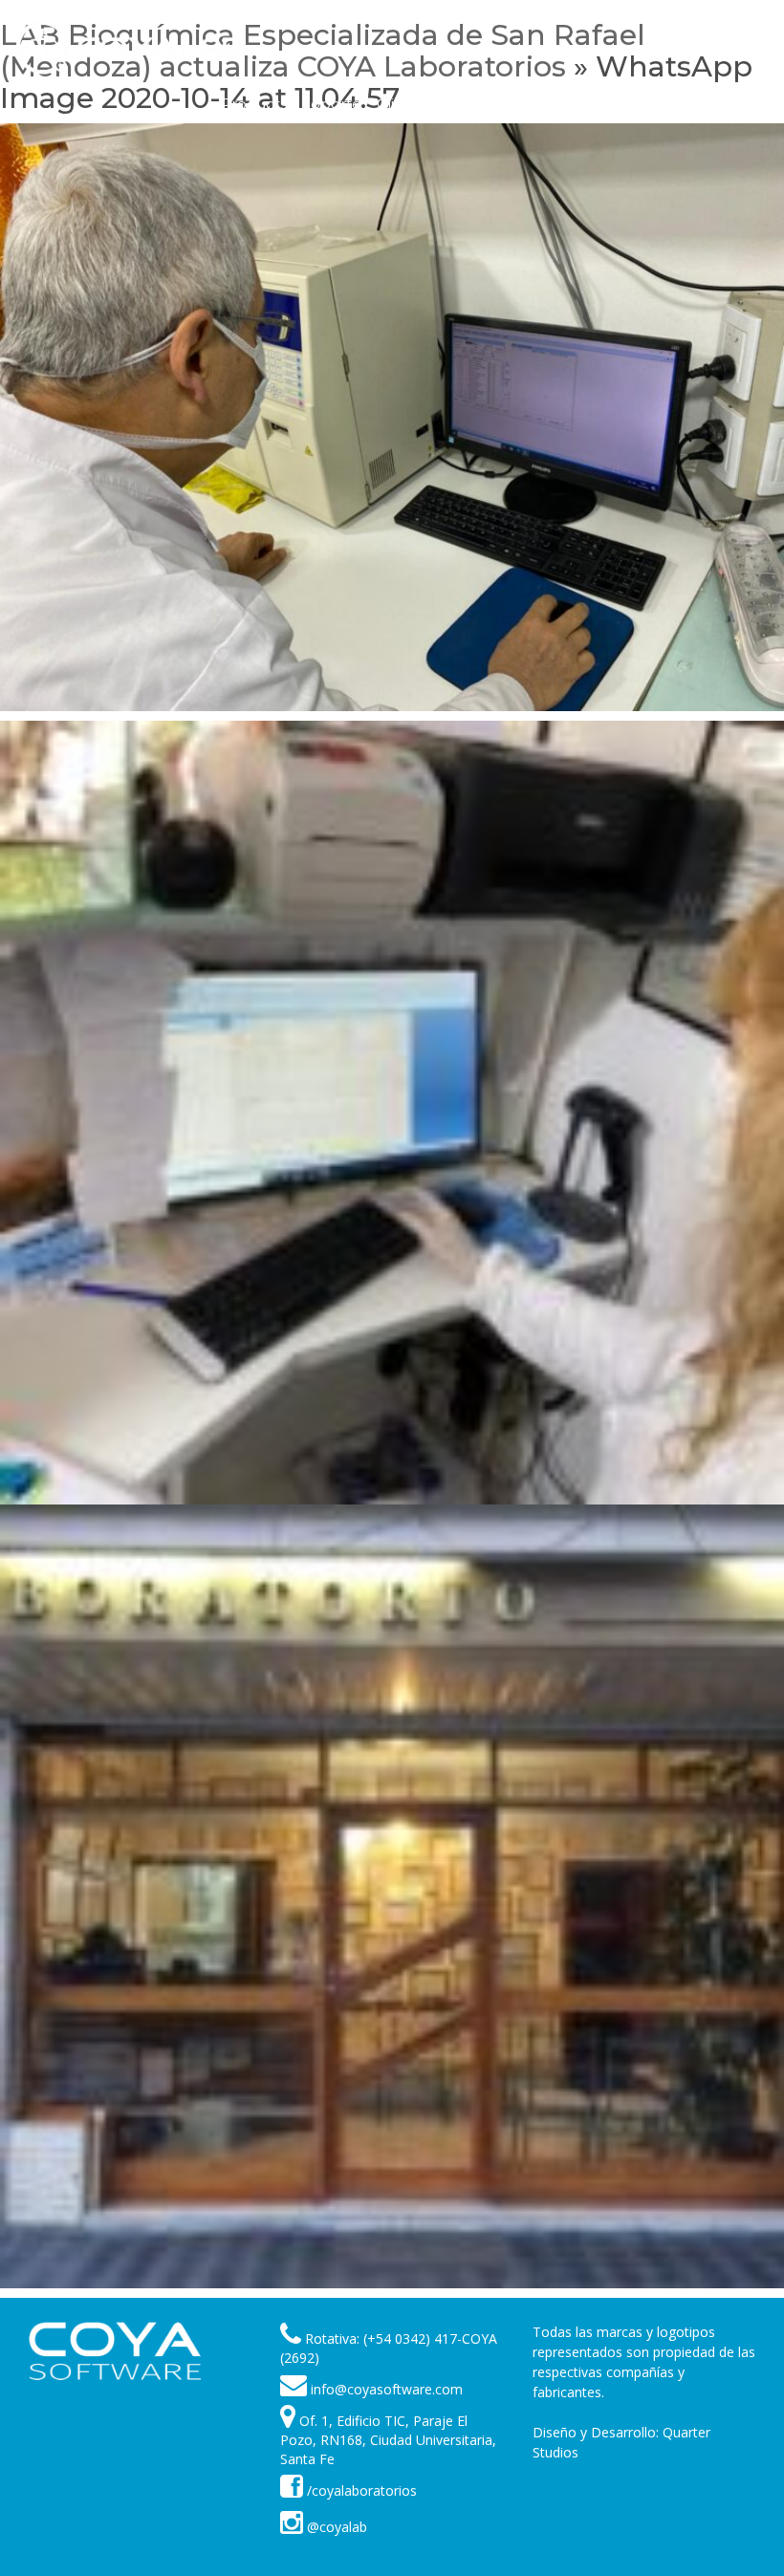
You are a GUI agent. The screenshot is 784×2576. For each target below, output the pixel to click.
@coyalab (335, 2527)
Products (254, 104)
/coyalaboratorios (360, 2490)
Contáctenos (637, 104)
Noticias (479, 104)
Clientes (406, 104)
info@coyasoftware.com (387, 2389)
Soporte (332, 104)
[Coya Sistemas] (115, 2351)
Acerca (549, 104)
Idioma (724, 104)
